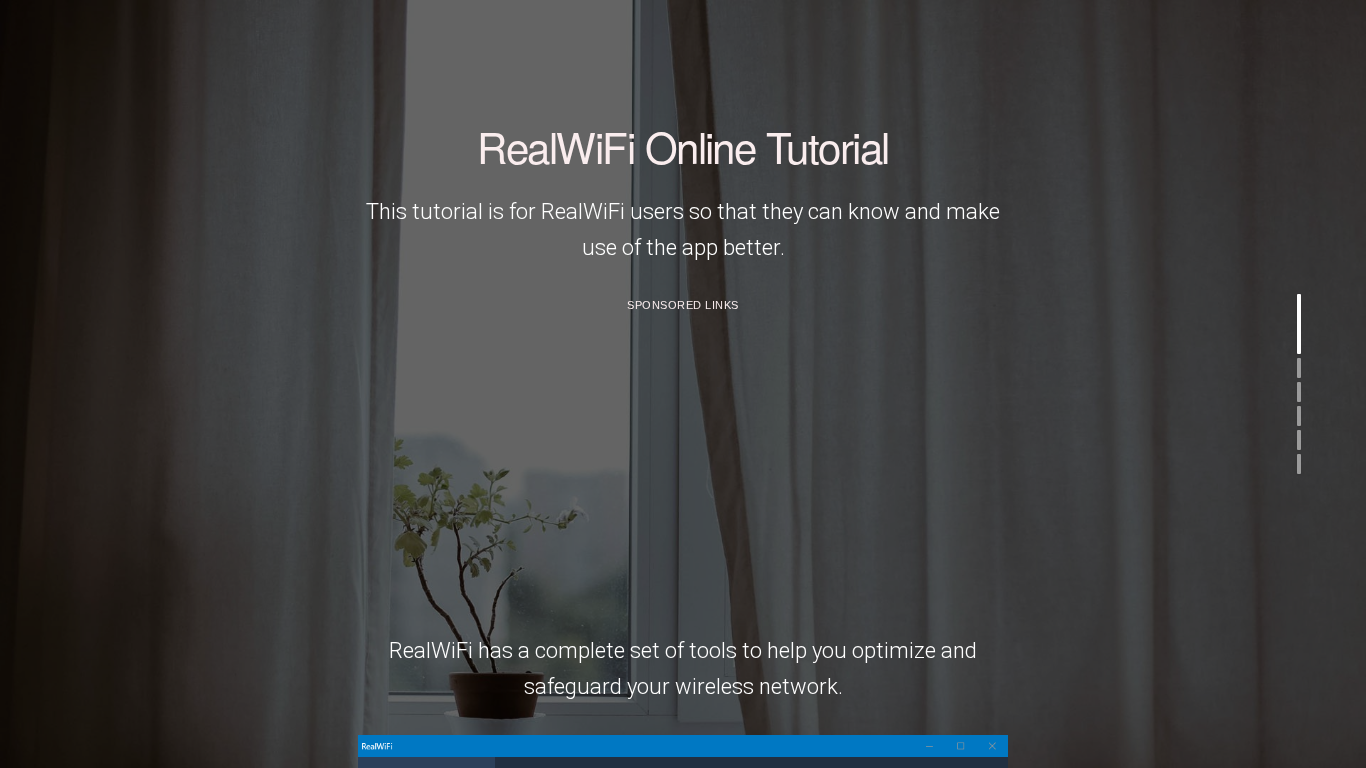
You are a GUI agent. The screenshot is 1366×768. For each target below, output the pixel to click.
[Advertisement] (683, 463)
